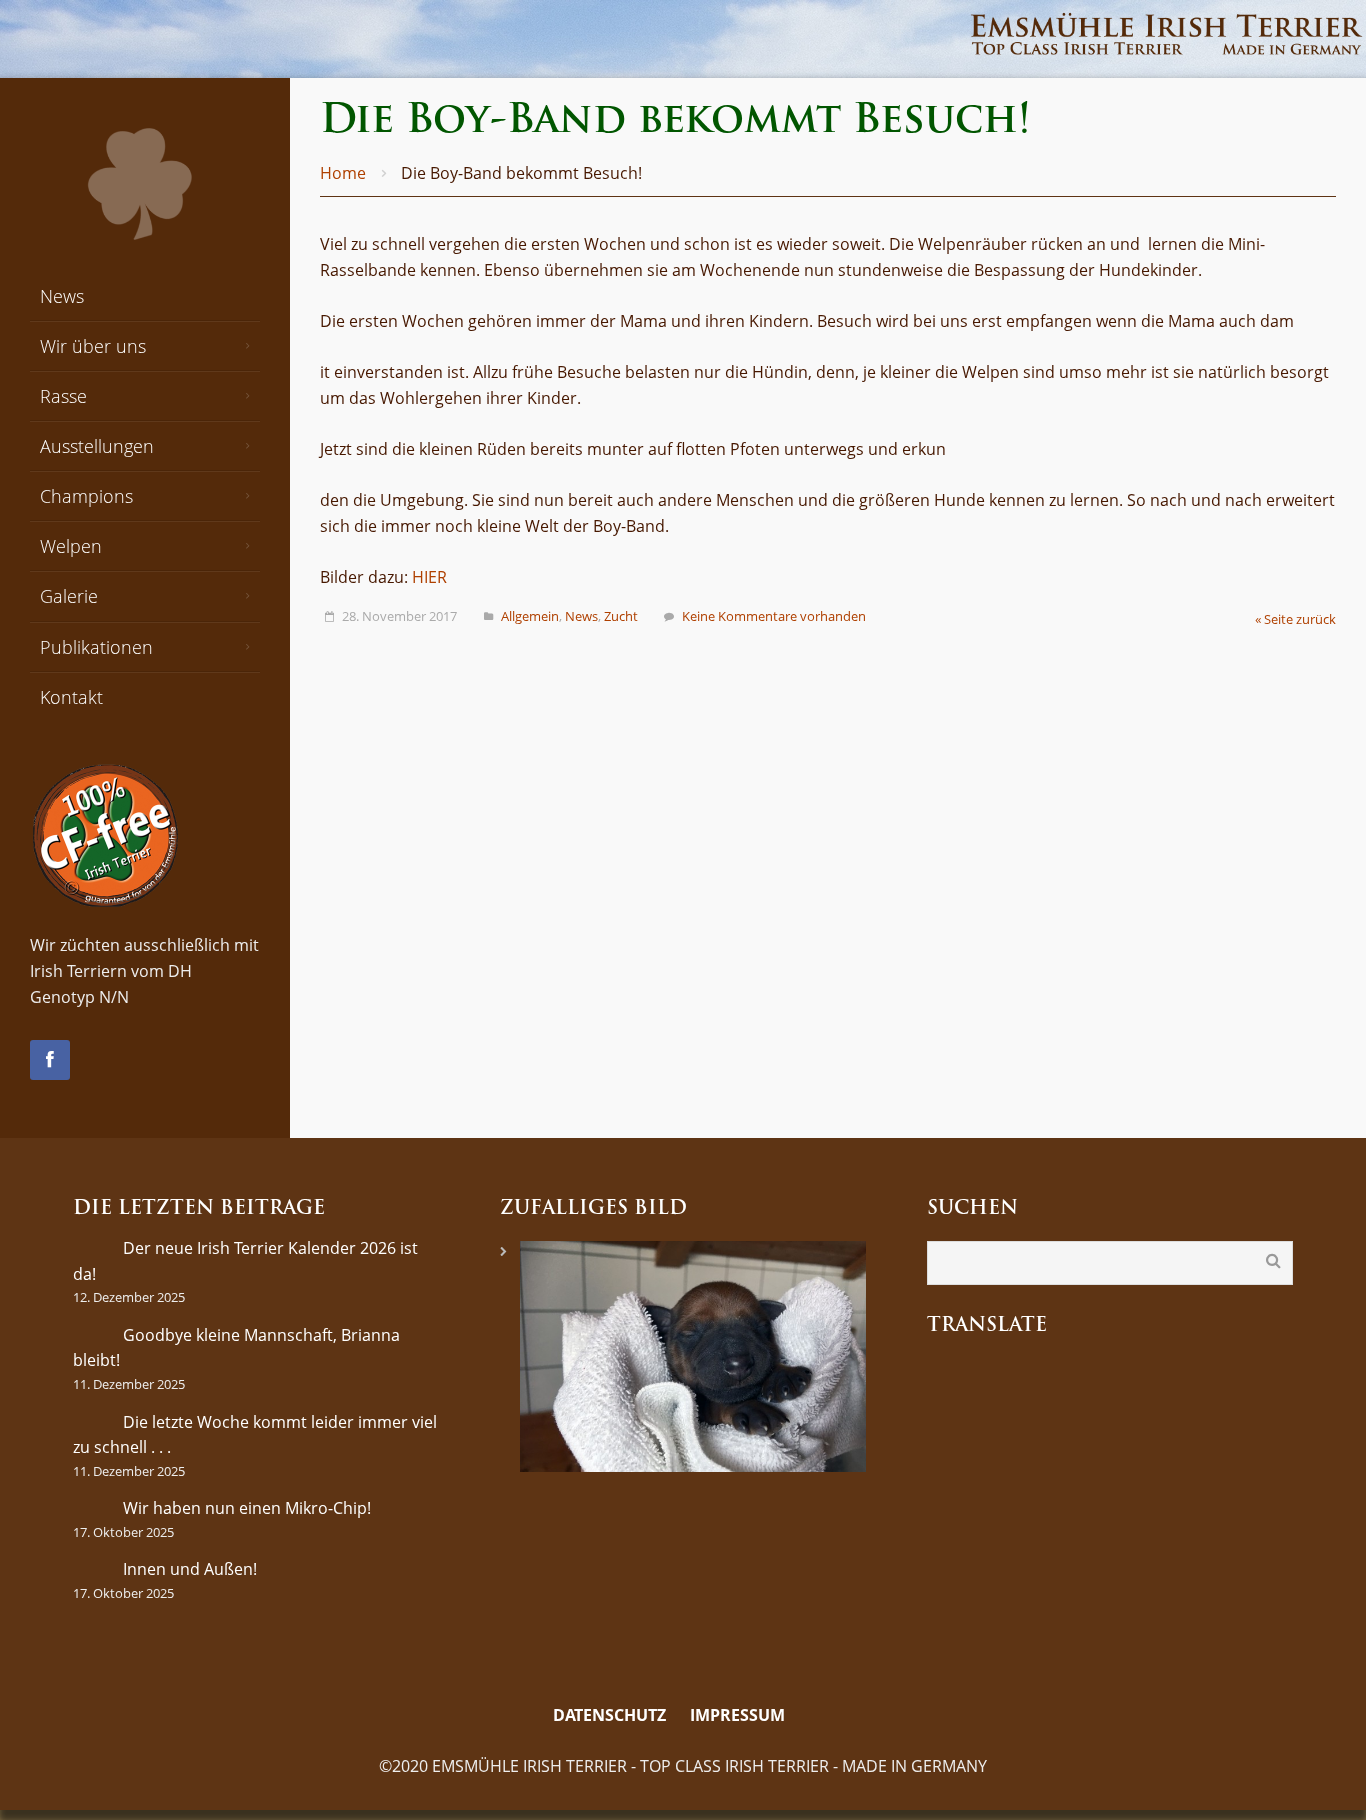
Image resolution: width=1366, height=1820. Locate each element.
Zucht (621, 616)
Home (343, 173)
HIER (429, 577)
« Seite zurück (1295, 619)
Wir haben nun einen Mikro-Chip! (247, 1508)
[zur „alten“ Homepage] (811, 1716)
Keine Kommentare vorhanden (774, 616)
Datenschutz (609, 1715)
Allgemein (530, 616)
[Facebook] (50, 1060)
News (581, 616)
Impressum (737, 1715)
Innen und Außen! (190, 1569)
